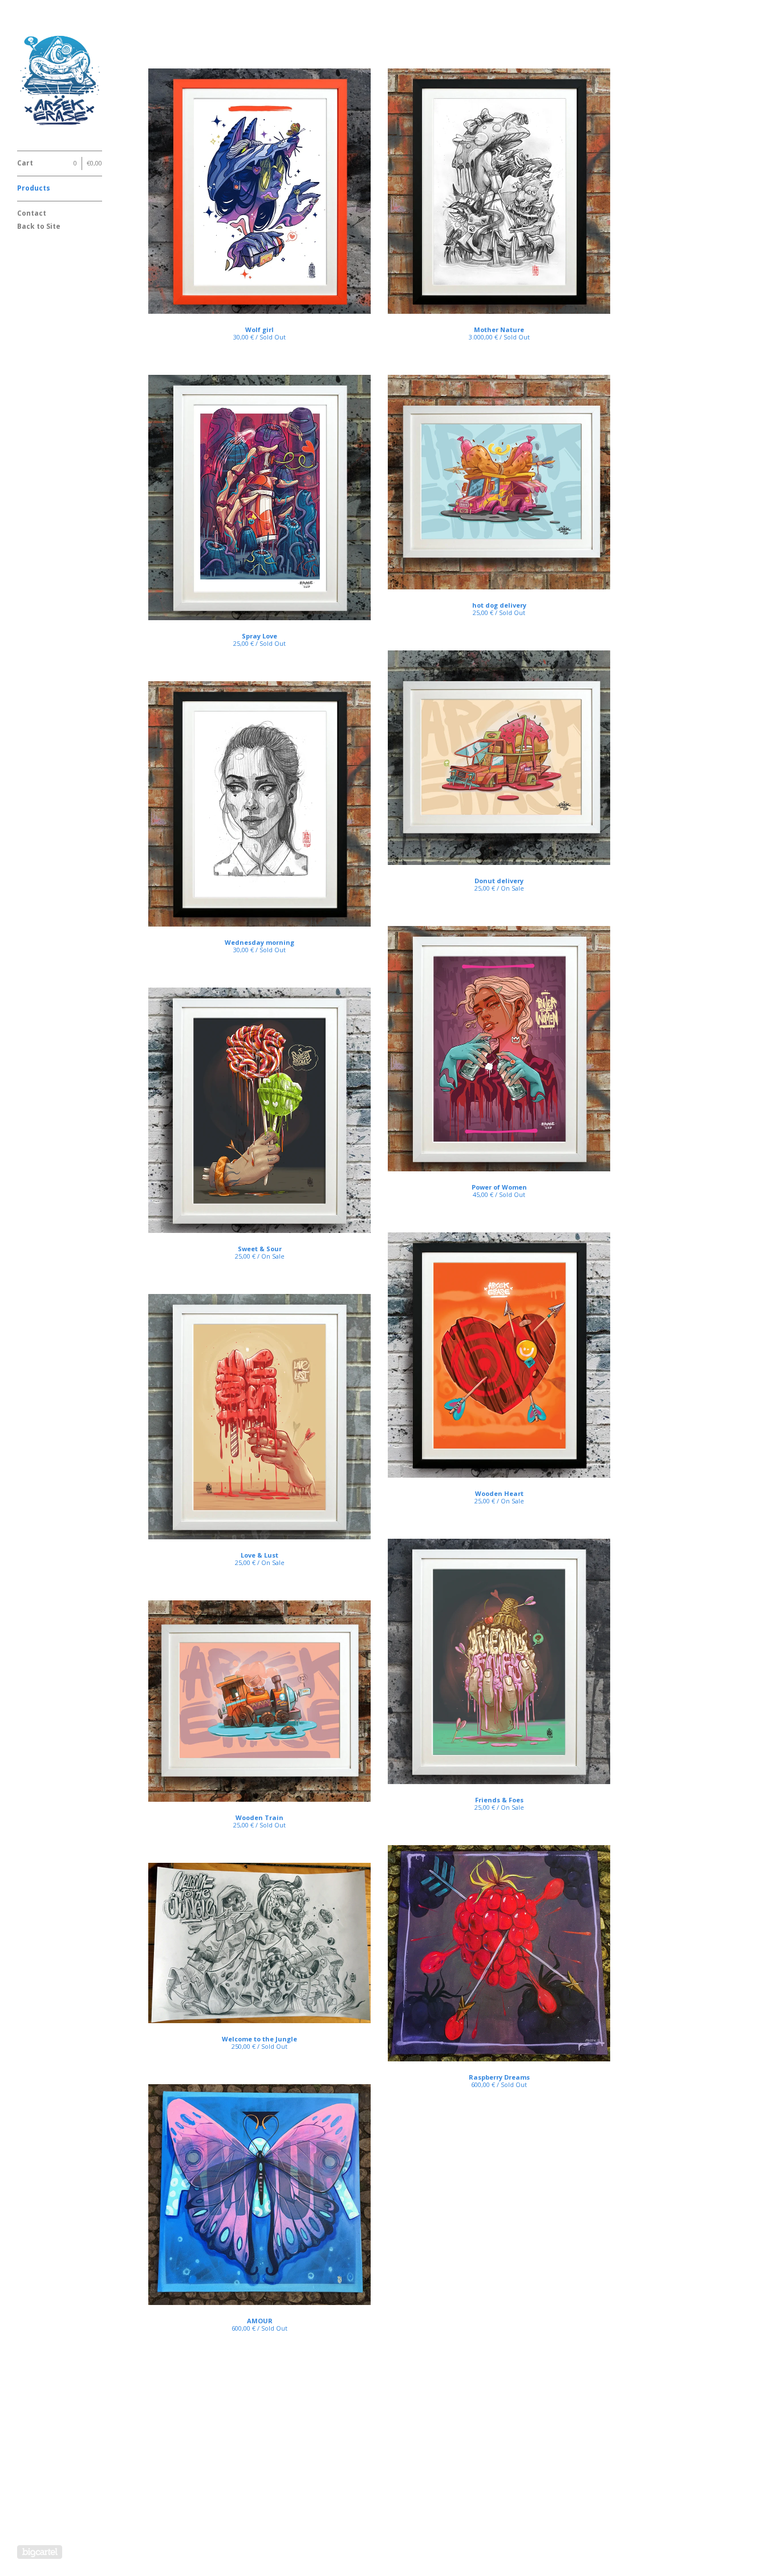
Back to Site (39, 226)
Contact (32, 213)
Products (34, 188)
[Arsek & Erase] (60, 82)
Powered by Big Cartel (40, 2552)
